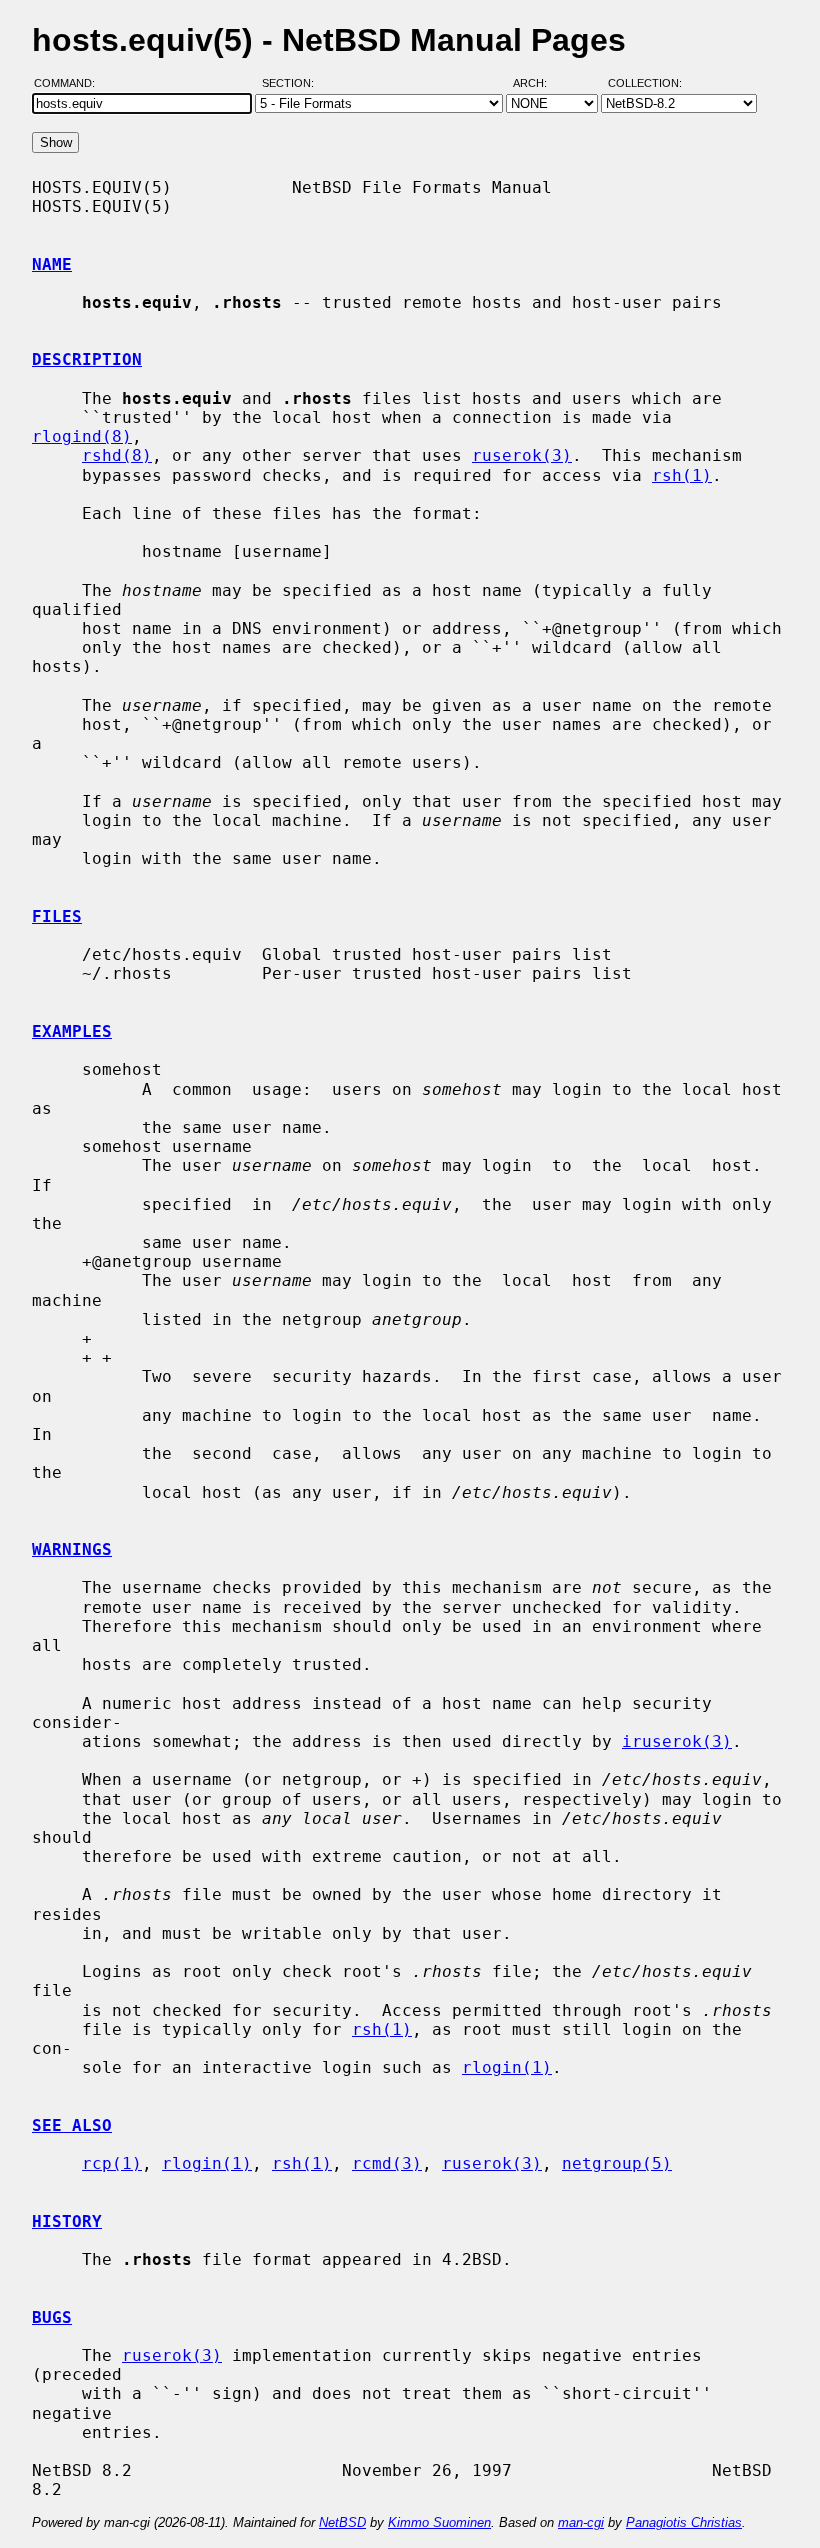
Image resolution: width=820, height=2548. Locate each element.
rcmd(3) (387, 2163)
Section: (292, 83)
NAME (52, 264)
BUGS (52, 2317)
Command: (70, 83)
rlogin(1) (507, 2067)
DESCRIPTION (87, 359)
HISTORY (67, 2221)
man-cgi (581, 2522)
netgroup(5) (617, 2163)
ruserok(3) (522, 455)
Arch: (539, 83)
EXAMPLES (72, 1031)
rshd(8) (117, 455)
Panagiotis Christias (684, 2522)
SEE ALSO (72, 2125)
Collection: (645, 83)
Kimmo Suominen (439, 2522)
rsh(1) (682, 475)
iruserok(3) (677, 1741)
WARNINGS (72, 1549)
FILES (57, 916)
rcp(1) (112, 2163)
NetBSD (342, 2522)
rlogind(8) (82, 436)
